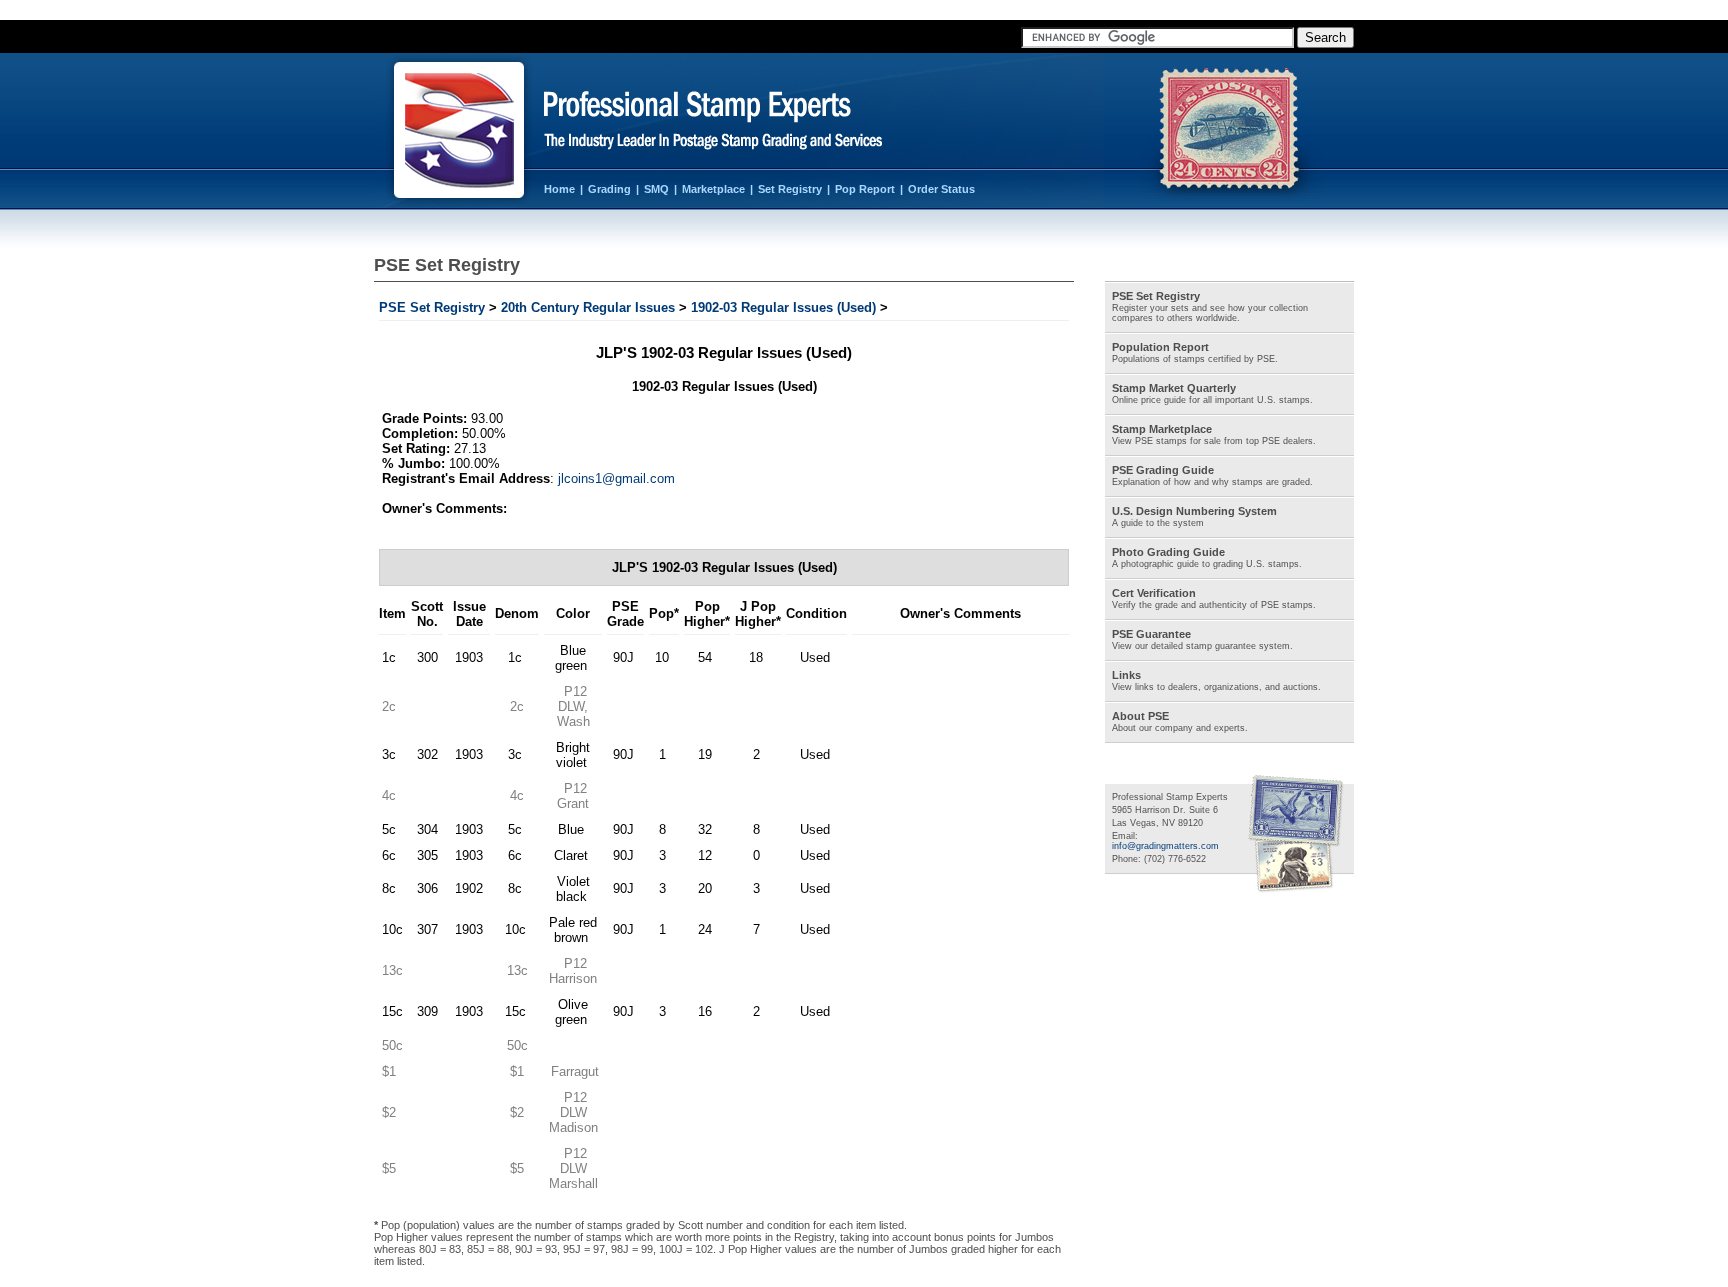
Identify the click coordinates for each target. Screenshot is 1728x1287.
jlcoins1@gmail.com (616, 478)
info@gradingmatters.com (1165, 846)
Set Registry (790, 189)
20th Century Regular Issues (588, 307)
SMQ (656, 189)
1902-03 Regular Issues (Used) (783, 307)
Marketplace (713, 189)
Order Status (941, 189)
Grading (609, 189)
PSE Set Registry (432, 307)
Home (559, 189)
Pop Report (865, 189)
